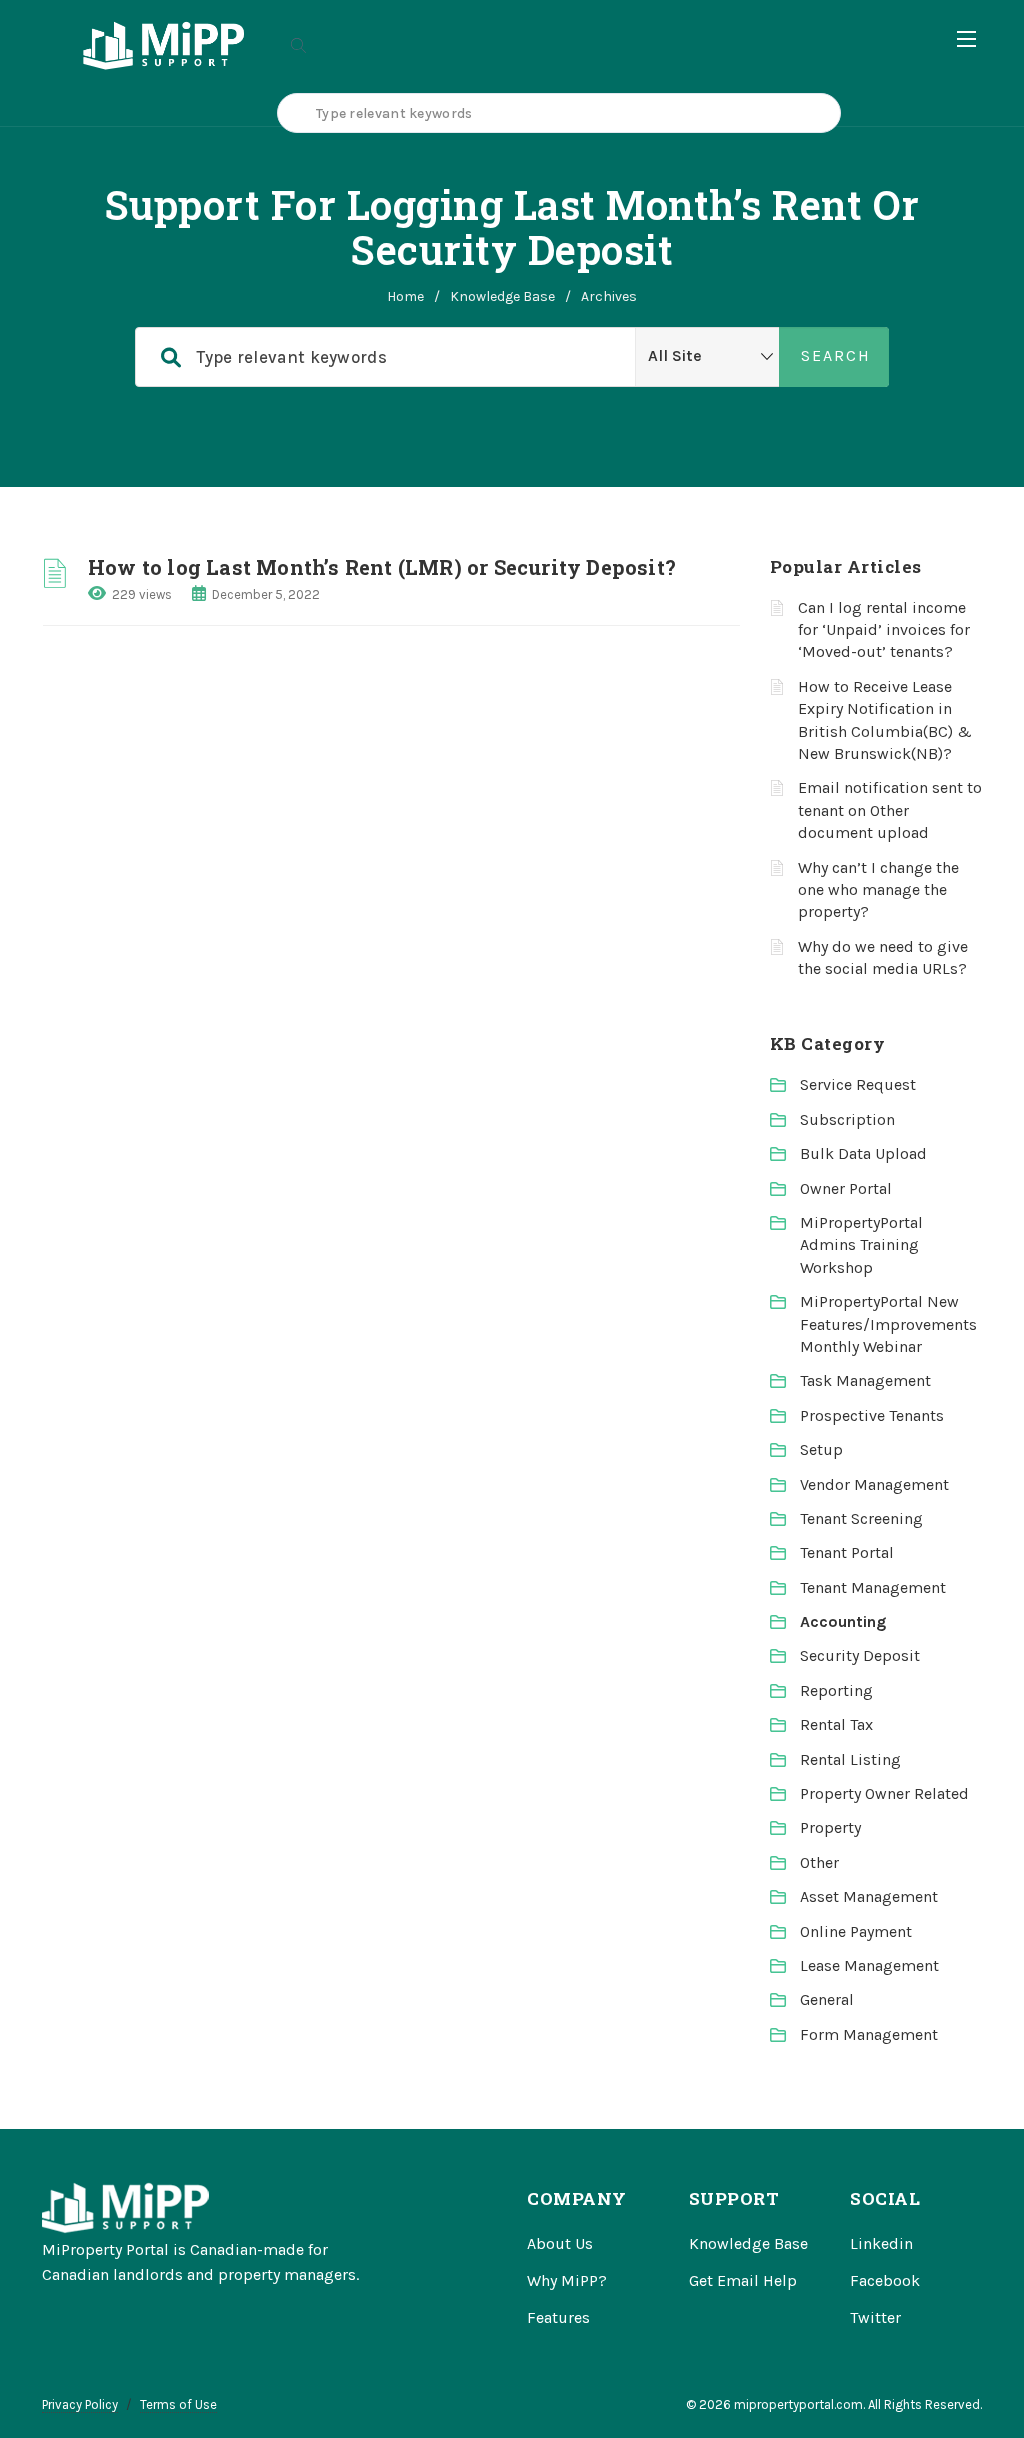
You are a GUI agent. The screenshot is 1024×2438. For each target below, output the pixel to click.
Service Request (858, 1084)
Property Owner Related (884, 1793)
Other (819, 1862)
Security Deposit (860, 1655)
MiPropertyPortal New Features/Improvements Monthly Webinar (888, 1324)
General (827, 1999)
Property (830, 1827)
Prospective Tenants (872, 1415)
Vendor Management (874, 1484)
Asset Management (869, 1896)
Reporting (836, 1690)
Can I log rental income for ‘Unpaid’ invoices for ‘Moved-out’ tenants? (884, 630)
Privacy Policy (80, 2404)
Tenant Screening (861, 1518)
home (405, 296)
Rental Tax (836, 1724)
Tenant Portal (847, 1552)
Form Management (869, 2034)
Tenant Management (873, 1587)
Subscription (847, 1119)
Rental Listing (850, 1759)
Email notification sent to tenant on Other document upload (890, 810)
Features (558, 2317)
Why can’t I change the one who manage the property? (878, 890)
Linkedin (881, 2243)
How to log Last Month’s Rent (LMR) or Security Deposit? (382, 567)
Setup (821, 1449)
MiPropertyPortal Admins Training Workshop (861, 1245)
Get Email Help (743, 2280)
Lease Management (869, 1965)
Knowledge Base (502, 296)
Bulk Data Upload (863, 1153)
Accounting (843, 1621)
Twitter (875, 2317)
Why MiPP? (567, 2280)
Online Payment (856, 1931)
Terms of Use (178, 2404)
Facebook (885, 2280)
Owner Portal (846, 1188)
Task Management (865, 1380)
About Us (560, 2243)
